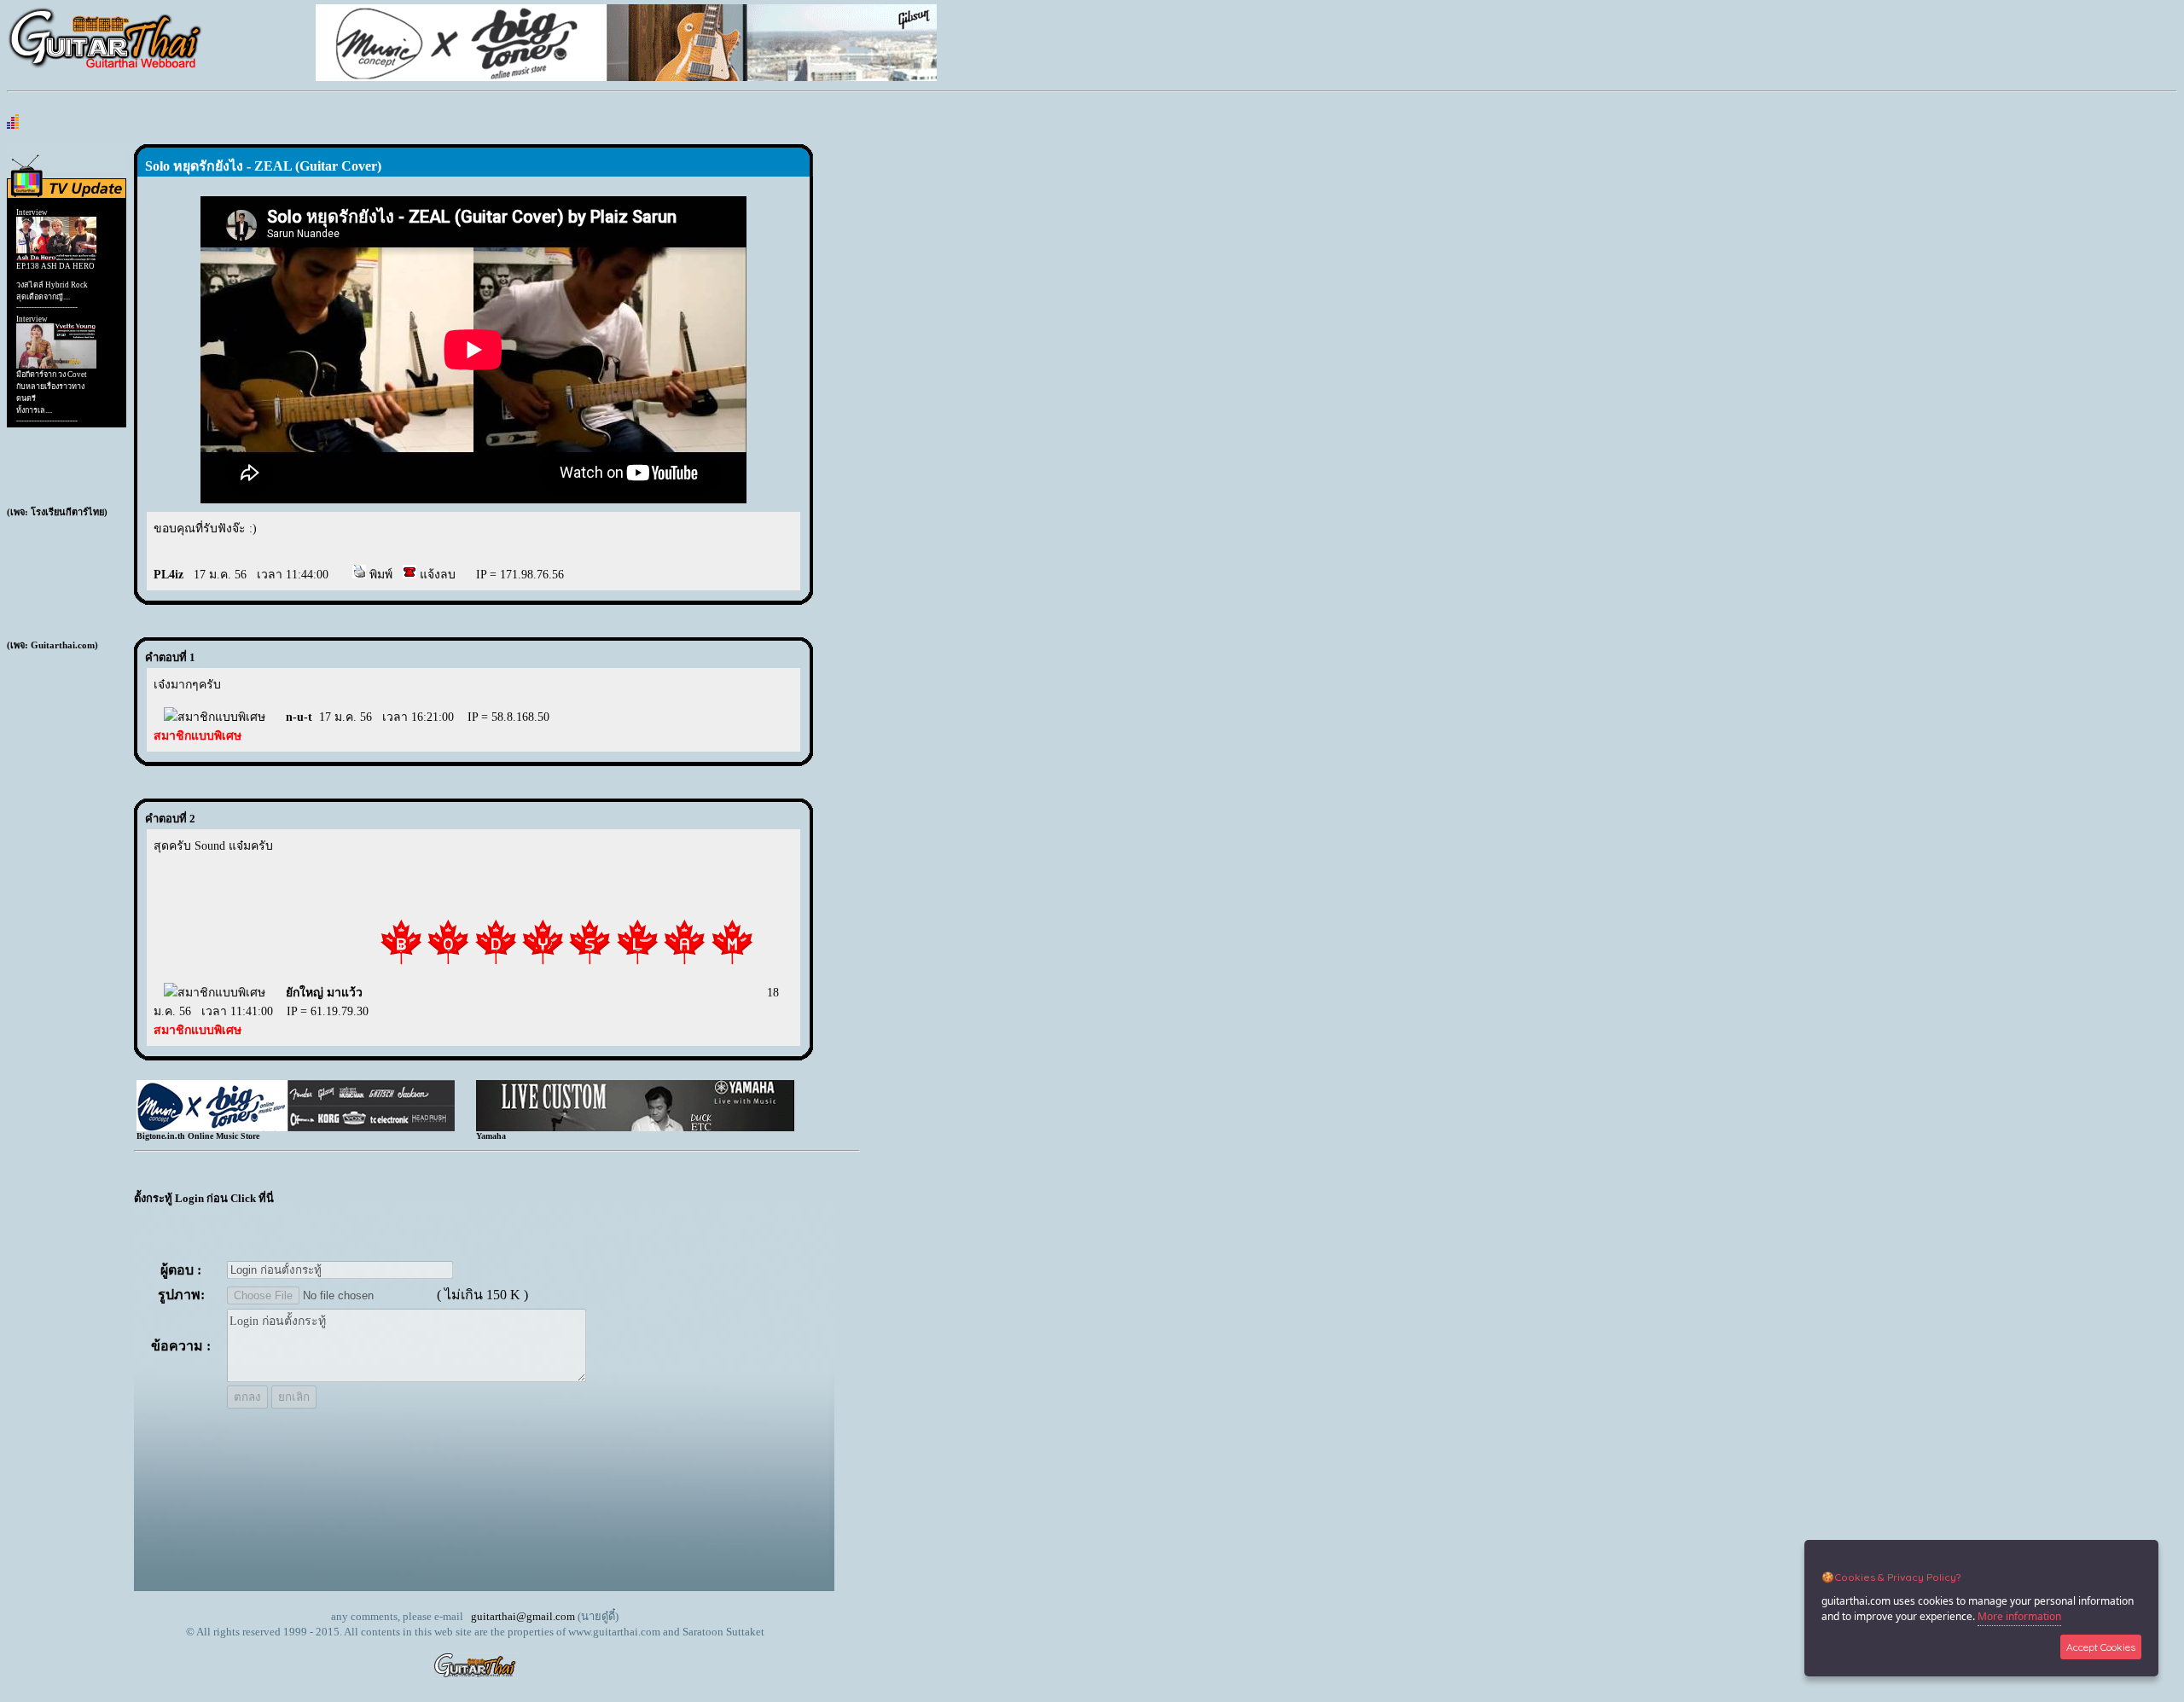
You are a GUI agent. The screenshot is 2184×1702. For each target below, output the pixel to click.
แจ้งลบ (436, 575)
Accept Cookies (2101, 1647)
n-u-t (299, 717)
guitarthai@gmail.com (523, 1616)
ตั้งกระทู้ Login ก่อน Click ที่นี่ (204, 1198)
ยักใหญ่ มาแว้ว (324, 993)
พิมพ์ (379, 575)
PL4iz (168, 575)
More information (2019, 1616)
